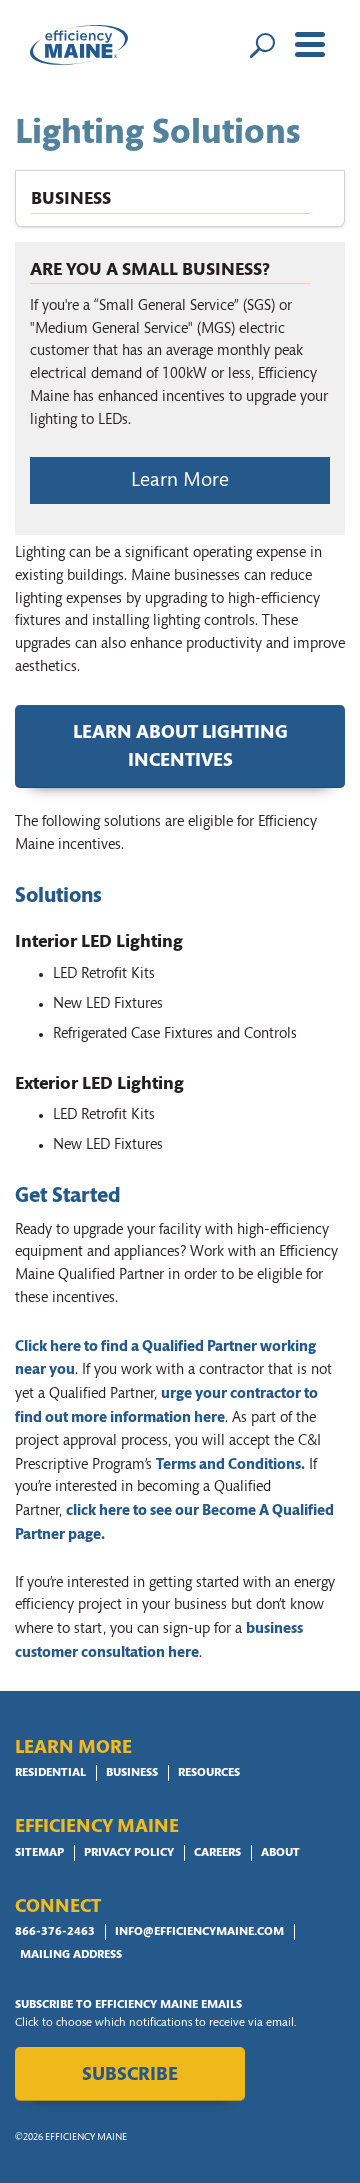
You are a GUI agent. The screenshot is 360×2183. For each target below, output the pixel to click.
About (280, 1853)
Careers (217, 1853)
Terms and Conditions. (230, 1465)
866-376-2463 (55, 1932)
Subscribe (130, 2075)
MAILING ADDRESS (71, 1955)
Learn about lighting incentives (180, 748)
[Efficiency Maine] (79, 45)
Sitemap (39, 1853)
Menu (310, 45)
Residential (50, 1773)
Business (132, 1773)
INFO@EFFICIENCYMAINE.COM (199, 1932)
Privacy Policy (129, 1853)
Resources (209, 1773)
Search (262, 45)
